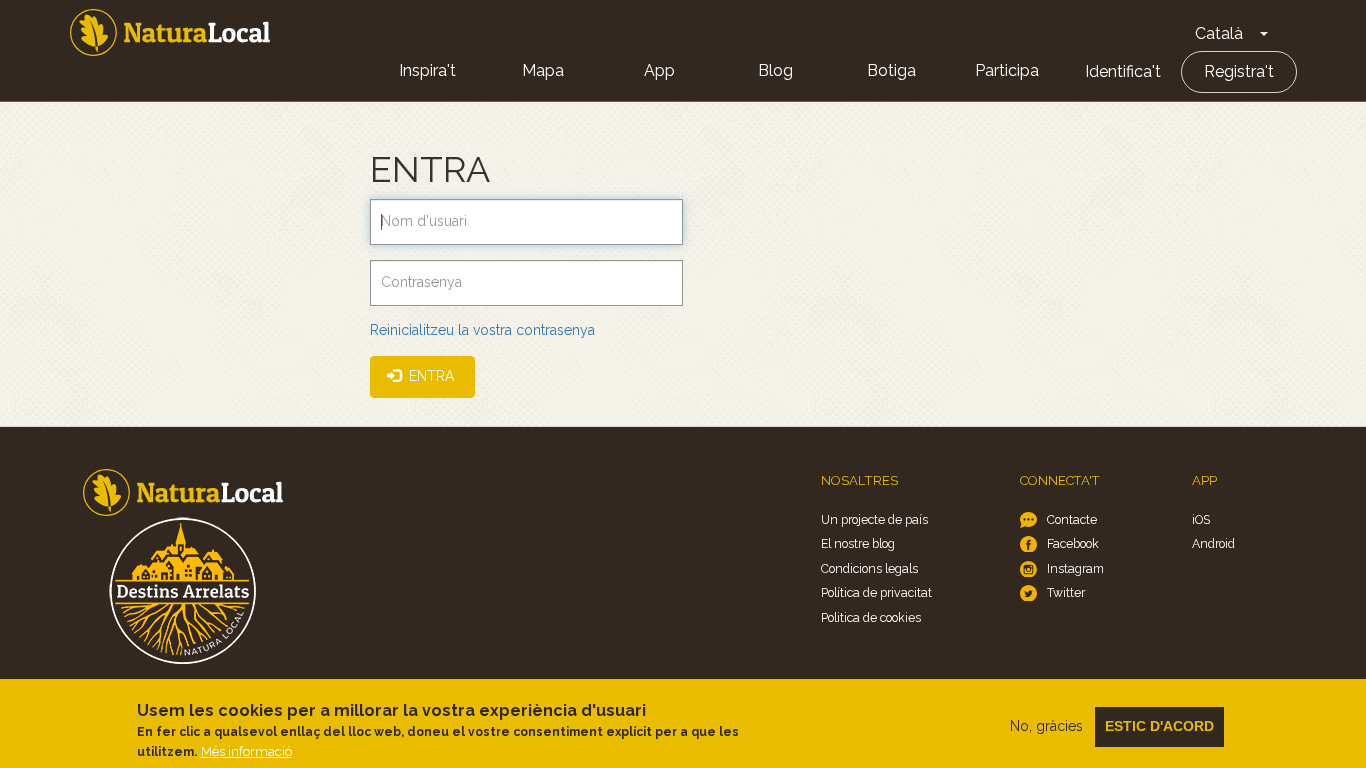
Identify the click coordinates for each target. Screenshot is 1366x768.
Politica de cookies (871, 617)
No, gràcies (1046, 726)
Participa (1007, 70)
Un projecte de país (874, 519)
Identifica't (1123, 71)
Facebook (1073, 543)
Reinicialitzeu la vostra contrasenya (482, 330)
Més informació (246, 751)
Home (170, 32)
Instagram (1075, 568)
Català (1219, 33)
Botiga (891, 70)
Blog (775, 70)
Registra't (1239, 71)
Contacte (1072, 519)
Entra (429, 376)
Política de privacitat (876, 592)
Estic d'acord (1159, 726)
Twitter (1066, 592)
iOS (1201, 519)
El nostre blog (858, 543)
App (659, 70)
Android (1213, 543)
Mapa (543, 70)
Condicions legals (869, 568)
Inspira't (427, 70)
